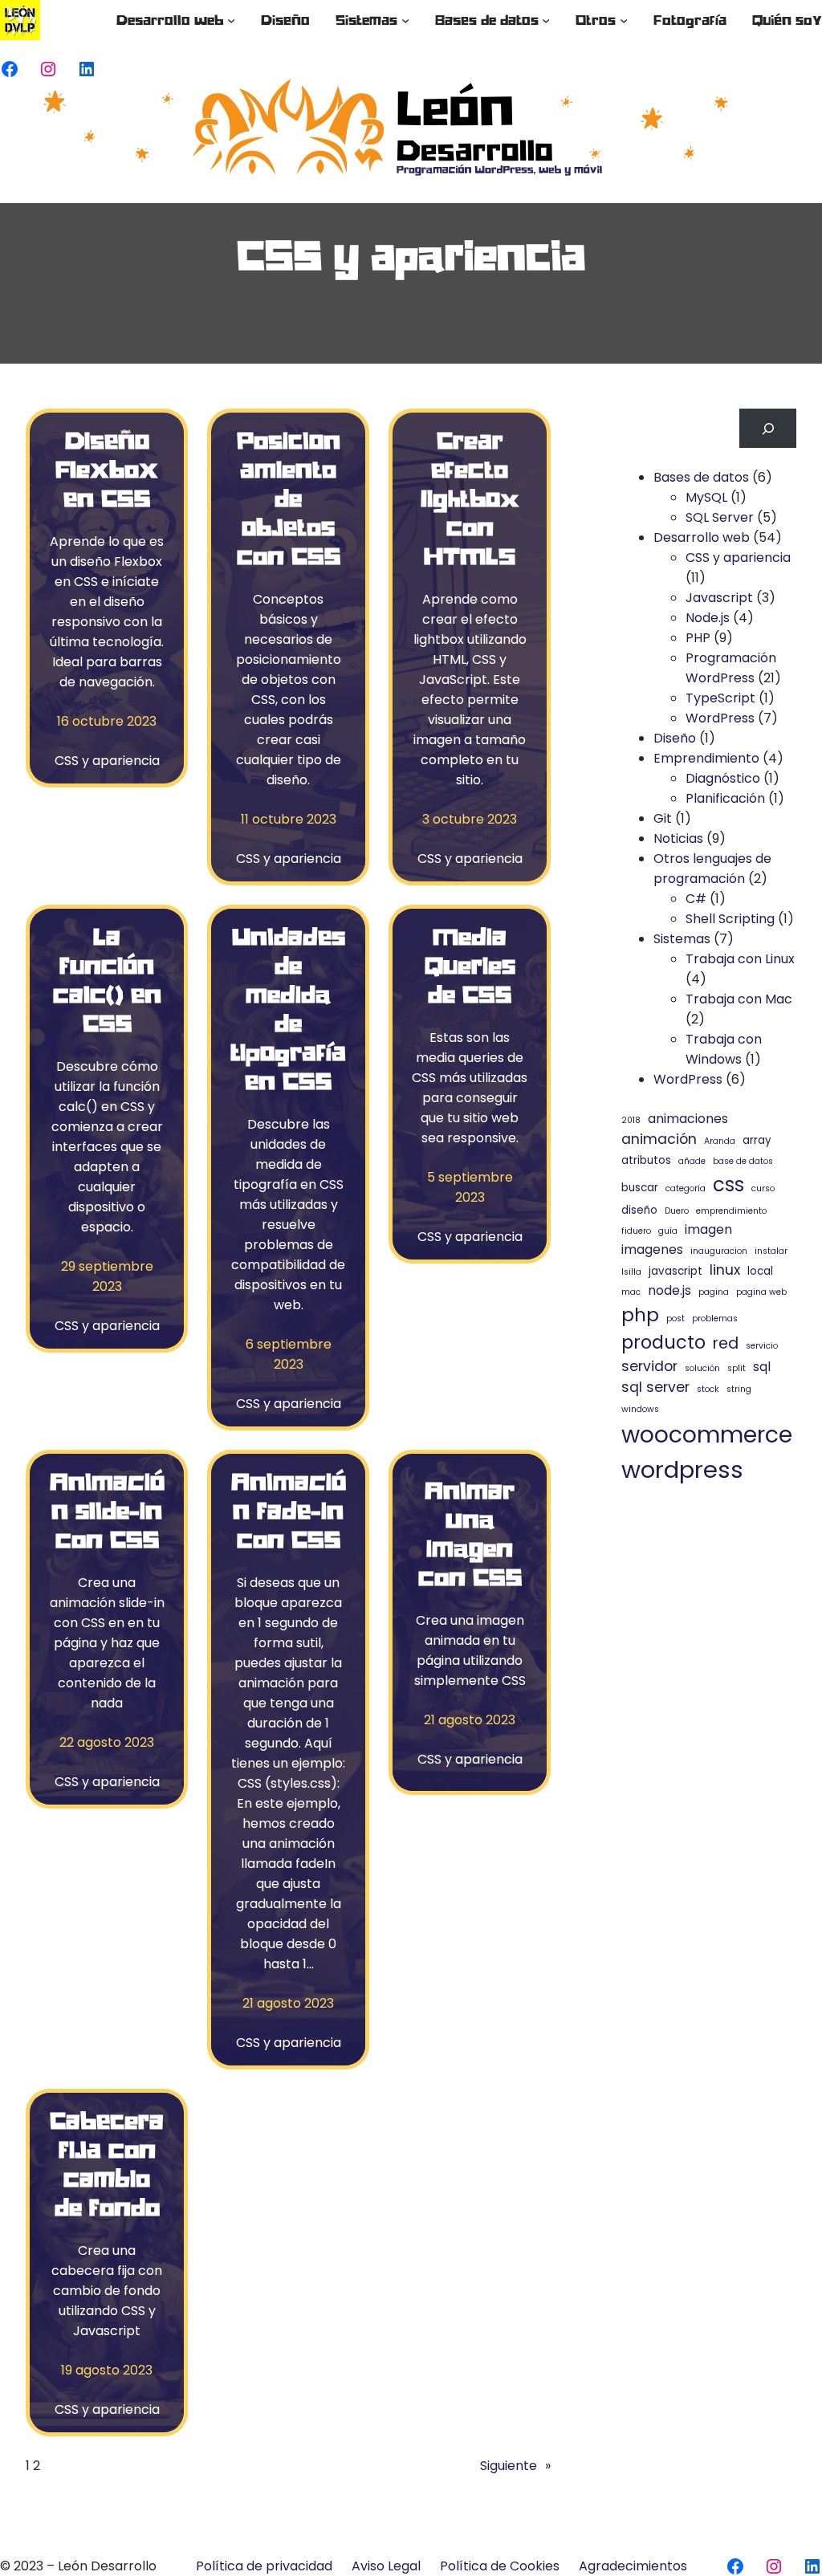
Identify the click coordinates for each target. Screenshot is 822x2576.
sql (762, 1367)
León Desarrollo (107, 2566)
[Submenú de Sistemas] (405, 20)
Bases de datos (701, 477)
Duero (677, 1211)
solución (702, 1368)
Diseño (675, 738)
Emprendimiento (706, 758)
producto (663, 1342)
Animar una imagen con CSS (470, 1533)
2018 (631, 1120)
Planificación (725, 798)
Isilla (631, 1272)
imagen (708, 1229)
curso (763, 1188)
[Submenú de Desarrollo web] (231, 20)
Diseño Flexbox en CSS (107, 469)
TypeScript (720, 698)
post (676, 1319)
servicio (762, 1346)
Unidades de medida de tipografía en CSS (288, 1008)
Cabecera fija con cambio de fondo (107, 2163)
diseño (639, 1210)
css (728, 1184)
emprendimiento (731, 1211)
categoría (686, 1188)
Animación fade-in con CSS (289, 1510)
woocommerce (707, 1435)
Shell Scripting (730, 919)
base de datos (743, 1161)
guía (668, 1231)
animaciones (688, 1119)
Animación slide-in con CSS (107, 1510)
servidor (649, 1366)
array (757, 1140)
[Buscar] (768, 428)
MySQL (706, 497)
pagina (714, 1292)
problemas (715, 1319)
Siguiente (515, 2466)
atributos (646, 1160)
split (737, 1368)
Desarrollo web (702, 537)
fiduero (636, 1231)
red (726, 1343)
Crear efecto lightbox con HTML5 (470, 498)
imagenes (652, 1249)
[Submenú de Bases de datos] (546, 20)
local (760, 1271)
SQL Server (720, 517)
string (739, 1389)
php (640, 1314)
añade (692, 1161)
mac (631, 1292)
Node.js (708, 618)
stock (708, 1389)
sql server (655, 1387)
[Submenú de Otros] (624, 20)
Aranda (720, 1141)
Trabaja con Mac (739, 999)
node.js (669, 1290)
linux (725, 1270)
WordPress (720, 718)
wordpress (682, 1469)
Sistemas (682, 939)
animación (659, 1139)
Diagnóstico (723, 778)
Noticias (678, 838)
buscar (640, 1188)
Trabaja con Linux (740, 959)
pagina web (761, 1292)
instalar (771, 1251)
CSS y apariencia (107, 761)
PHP (698, 638)
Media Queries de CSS (470, 965)
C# (696, 899)
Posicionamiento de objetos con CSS (289, 498)
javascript (676, 1271)
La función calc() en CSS (107, 979)
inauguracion (719, 1251)
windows (640, 1409)
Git (663, 818)
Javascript (719, 598)
